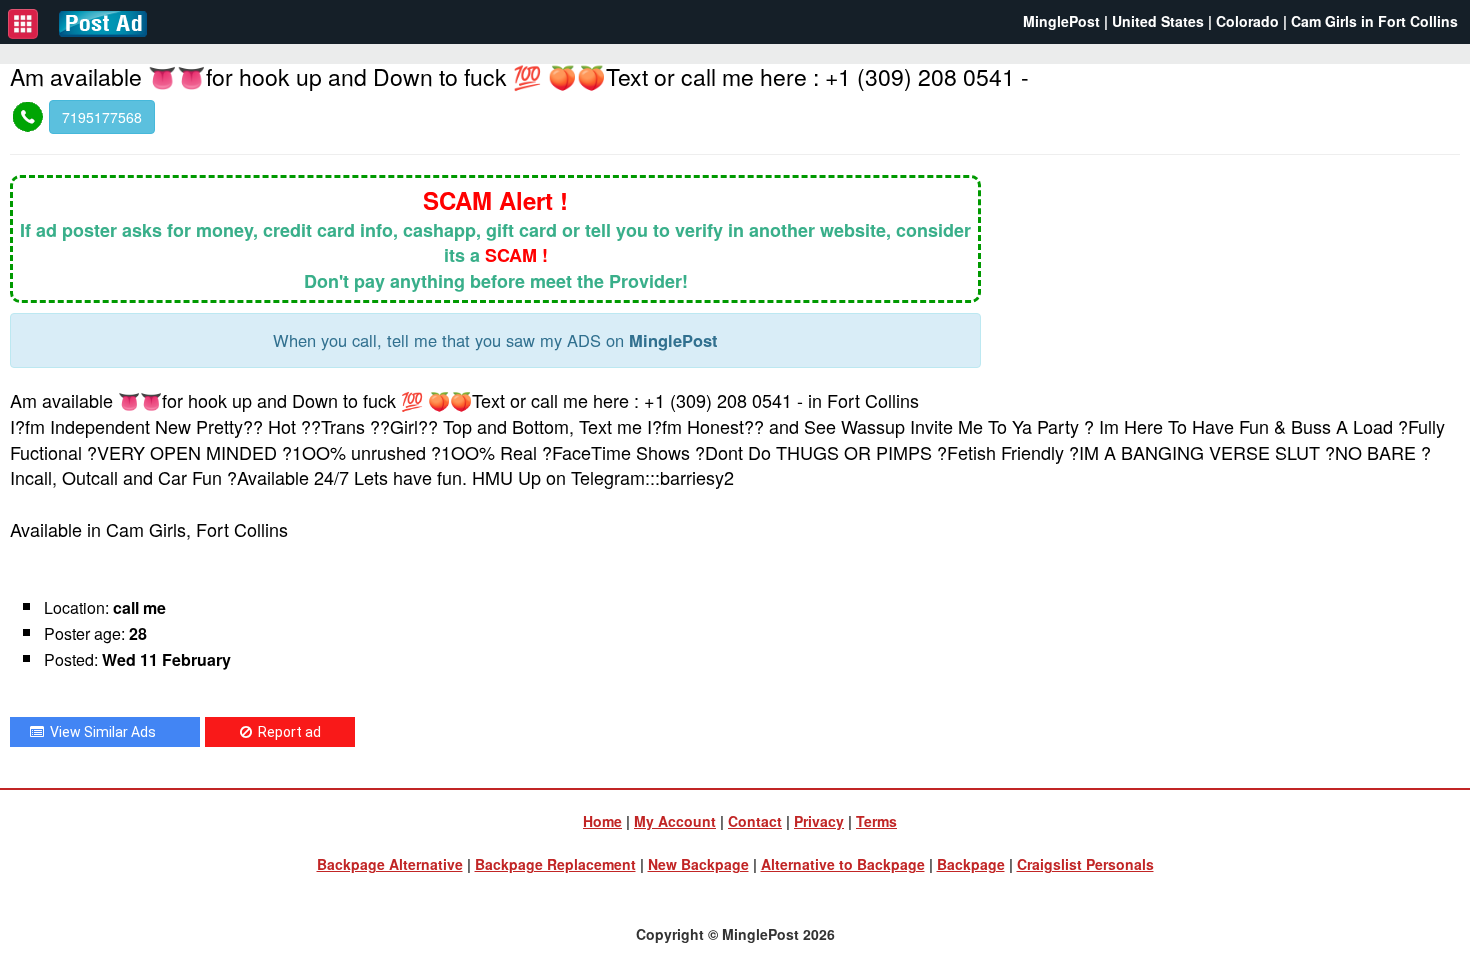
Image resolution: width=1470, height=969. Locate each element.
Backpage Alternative (390, 864)
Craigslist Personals (1085, 864)
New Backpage (698, 864)
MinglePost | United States (1113, 21)
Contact (755, 821)
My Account (675, 821)
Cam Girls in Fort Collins (1374, 21)
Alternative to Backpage (843, 864)
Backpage (971, 864)
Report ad (286, 732)
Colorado (1247, 21)
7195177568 (102, 117)
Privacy (819, 821)
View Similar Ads (100, 732)
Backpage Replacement (555, 864)
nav (23, 24)
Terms (876, 821)
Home (602, 821)
